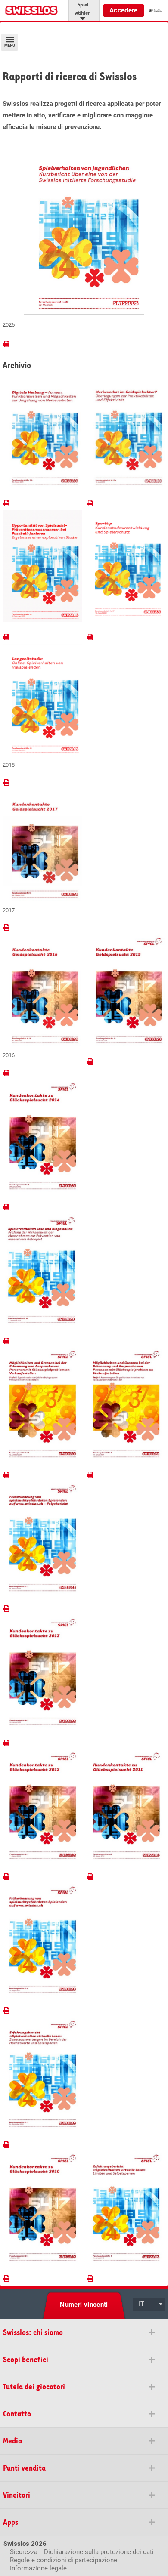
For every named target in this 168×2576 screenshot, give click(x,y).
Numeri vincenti (84, 2305)
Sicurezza (24, 2552)
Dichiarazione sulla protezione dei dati (99, 2552)
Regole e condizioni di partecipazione (64, 2560)
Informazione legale (38, 2568)
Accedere (124, 10)
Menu (10, 46)
